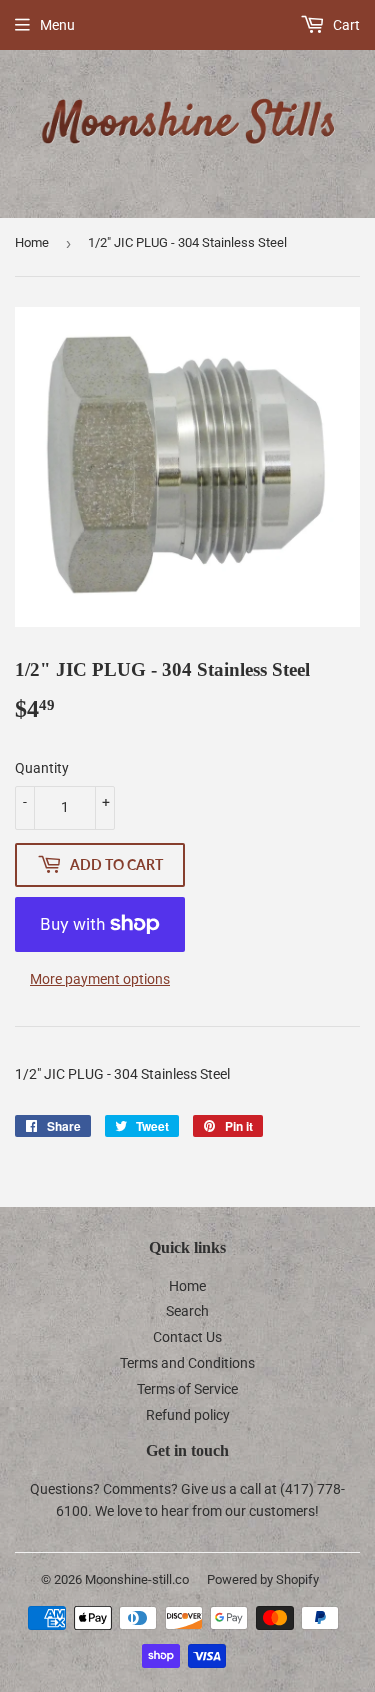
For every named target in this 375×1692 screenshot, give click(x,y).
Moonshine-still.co (137, 1579)
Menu (57, 25)
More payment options (100, 979)
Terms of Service (187, 1389)
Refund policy (188, 1415)
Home (32, 242)
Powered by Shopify (263, 1579)
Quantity (42, 768)
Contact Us (187, 1337)
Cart (345, 25)
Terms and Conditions (187, 1363)
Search (187, 1311)
